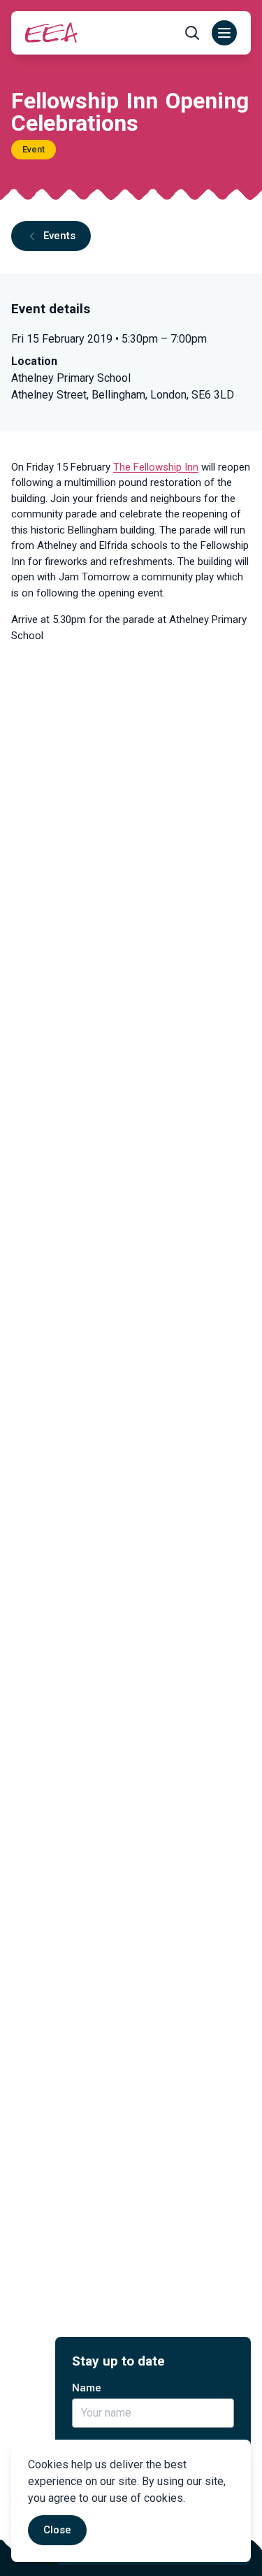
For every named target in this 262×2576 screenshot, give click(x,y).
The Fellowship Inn (156, 467)
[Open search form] (192, 33)
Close (57, 2530)
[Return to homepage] (51, 33)
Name (87, 2388)
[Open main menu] (224, 33)
